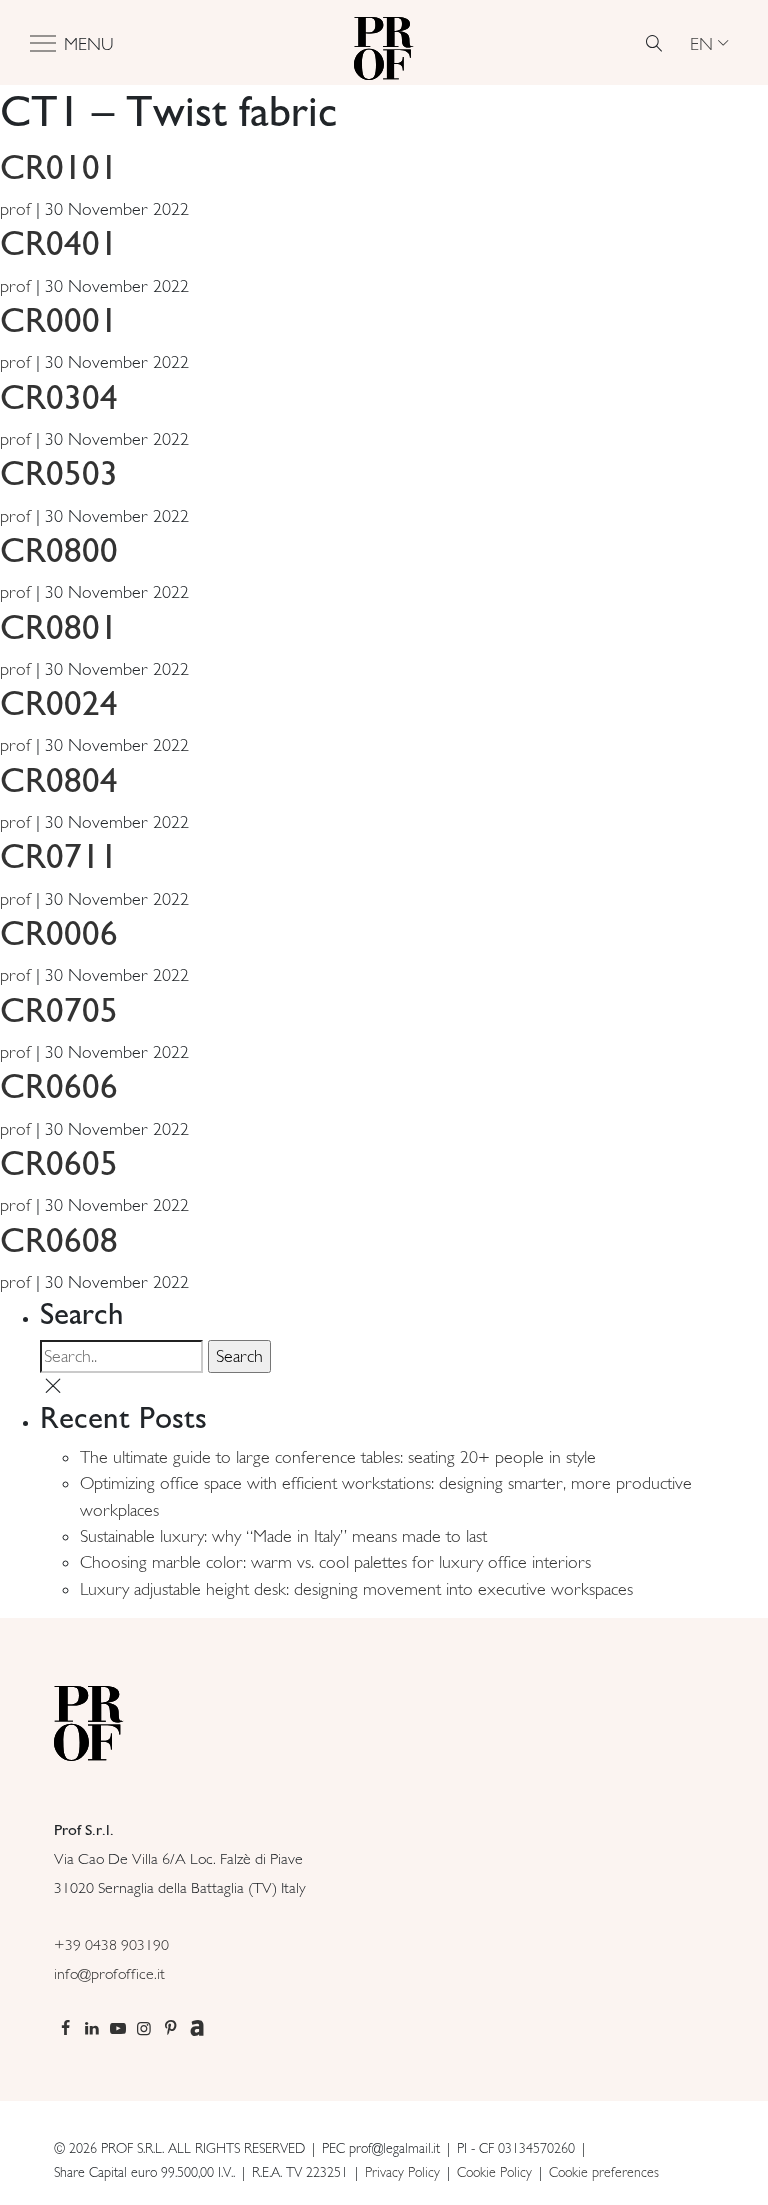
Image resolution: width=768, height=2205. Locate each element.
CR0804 (59, 779)
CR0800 (59, 549)
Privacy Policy (402, 2172)
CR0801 (59, 626)
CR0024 (59, 702)
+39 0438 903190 (111, 1944)
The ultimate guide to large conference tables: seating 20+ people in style (338, 1457)
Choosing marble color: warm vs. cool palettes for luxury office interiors (335, 1562)
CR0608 (59, 1239)
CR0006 (59, 932)
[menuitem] (709, 43)
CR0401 (59, 242)
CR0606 (59, 1085)
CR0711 (59, 855)
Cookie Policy (494, 2172)
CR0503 (59, 472)
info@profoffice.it (109, 1973)
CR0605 (59, 1162)
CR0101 (59, 166)
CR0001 (59, 319)
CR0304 (59, 396)
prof (15, 209)
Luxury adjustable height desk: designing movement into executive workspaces (356, 1589)
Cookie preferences (604, 2172)
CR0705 (59, 1009)
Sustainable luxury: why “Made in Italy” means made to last (283, 1536)
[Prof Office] (384, 43)
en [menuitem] (701, 42)
